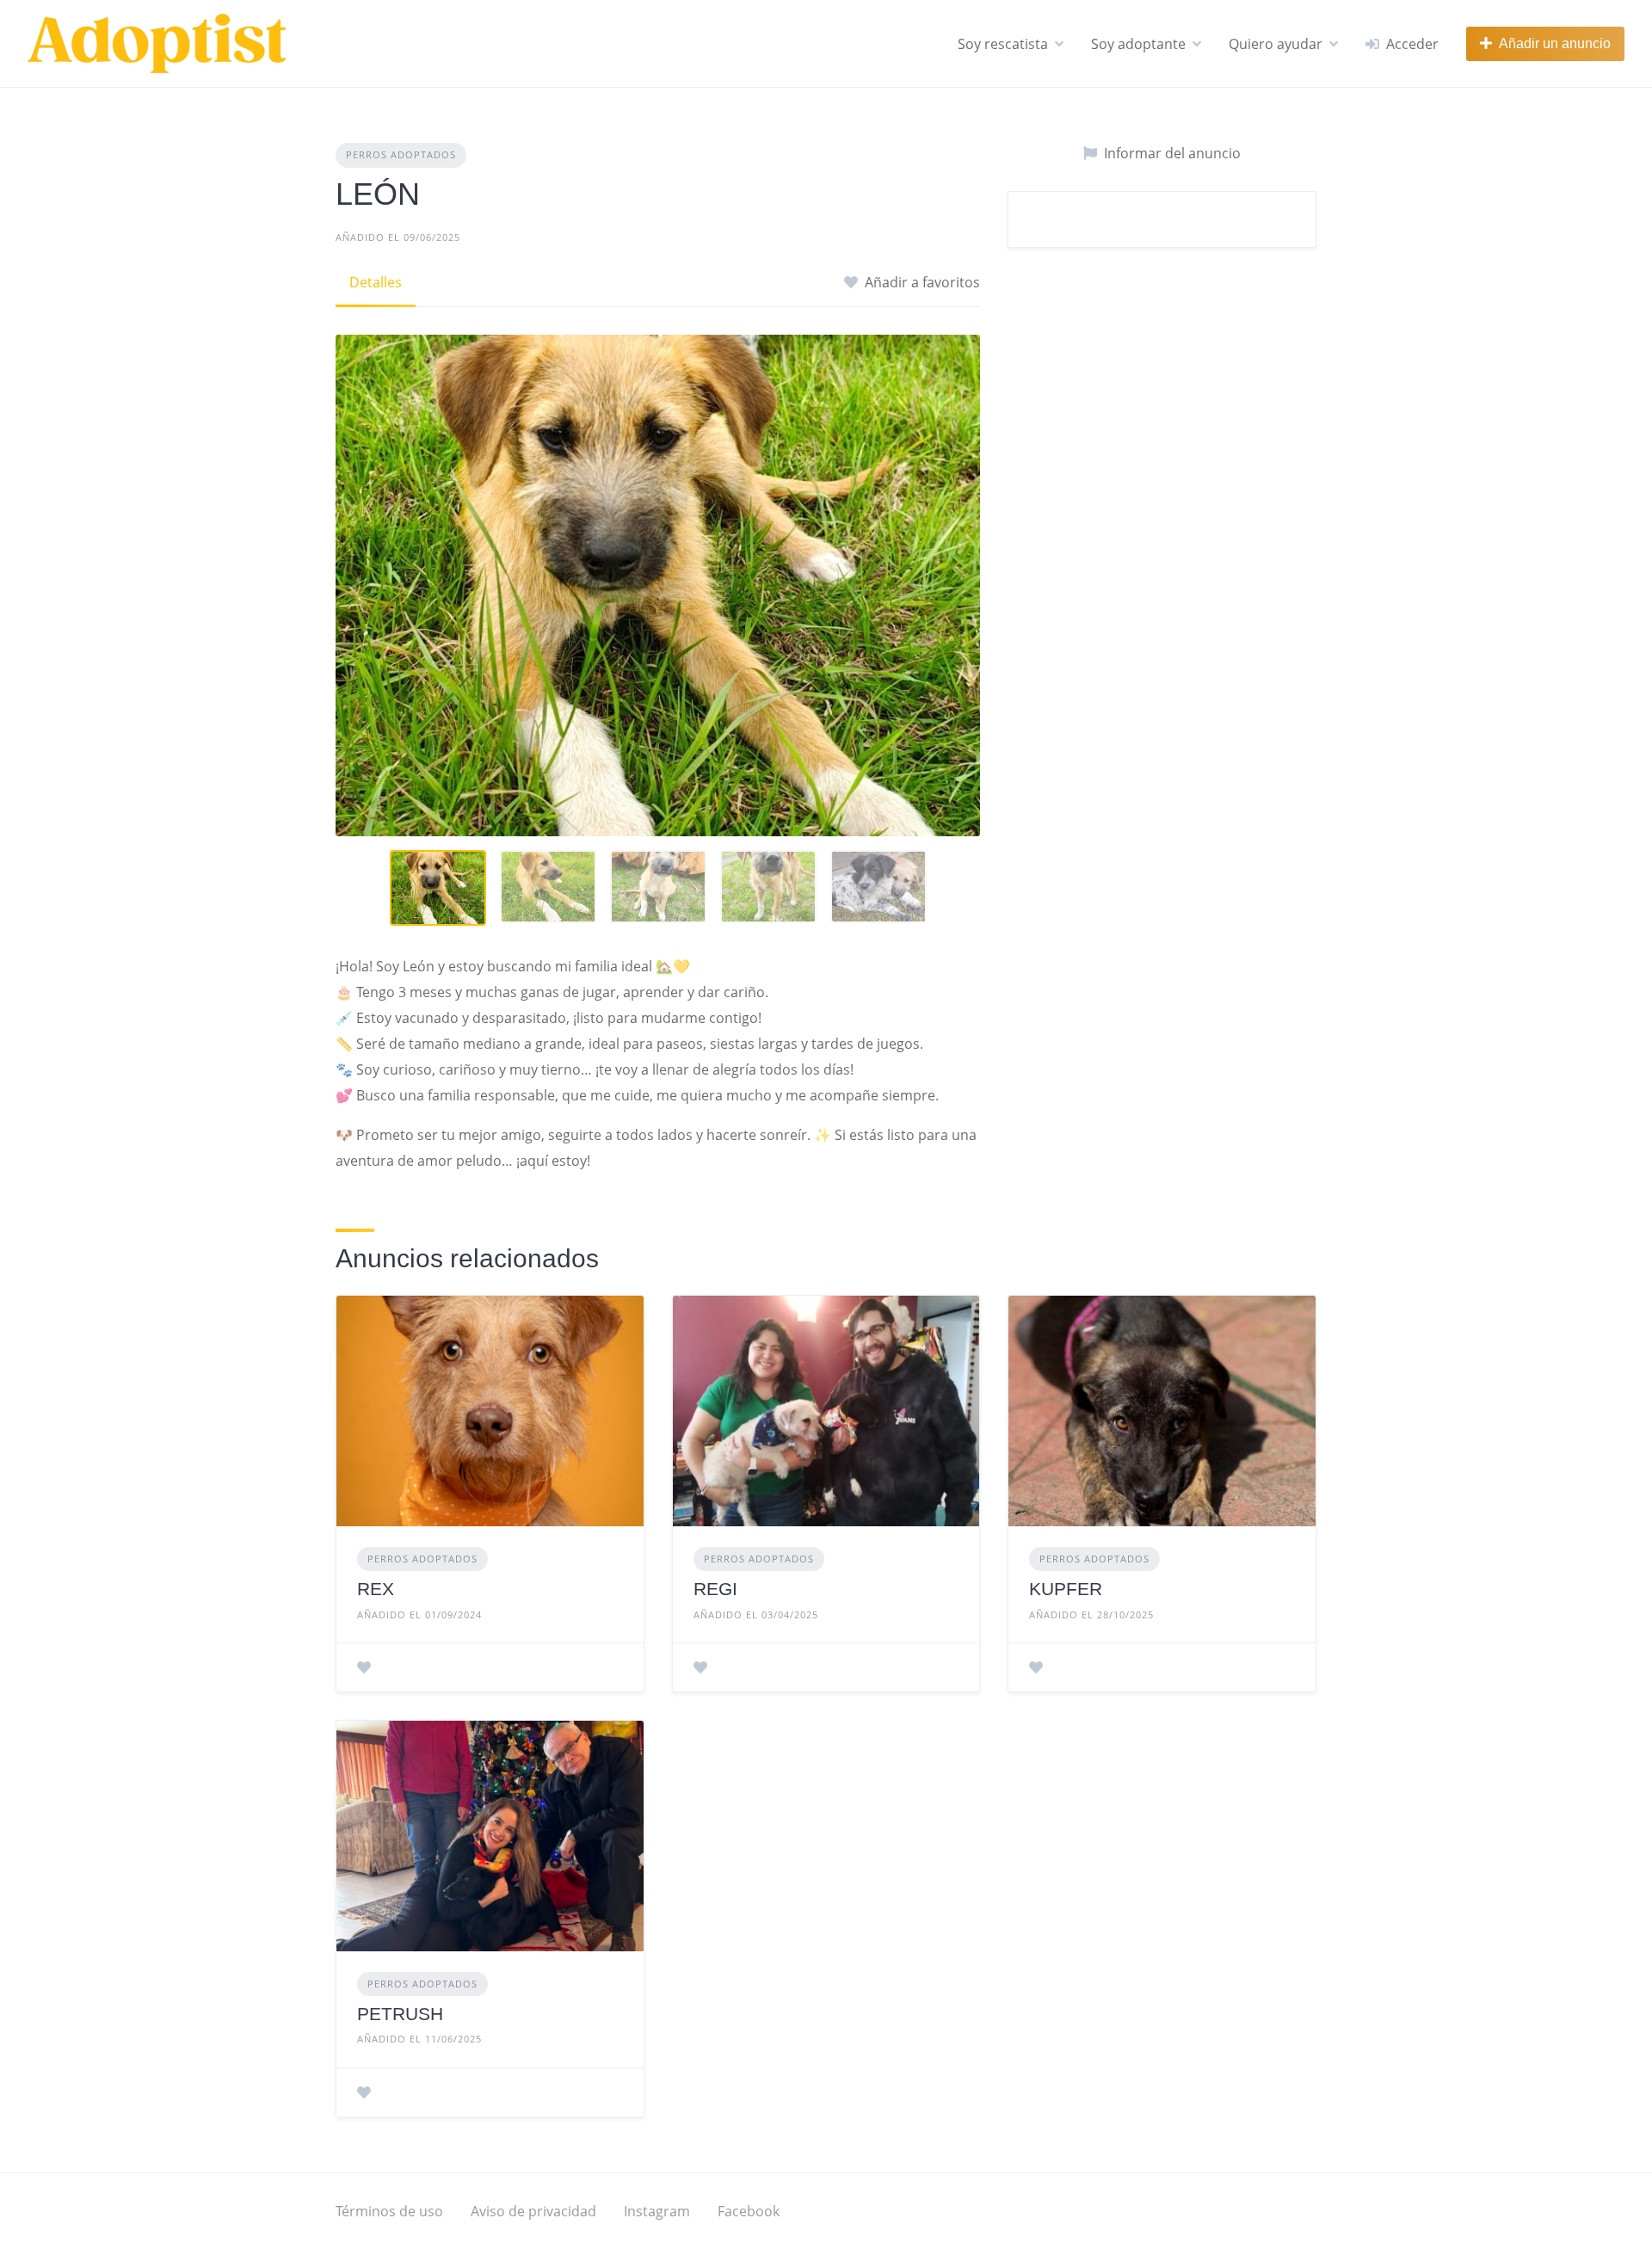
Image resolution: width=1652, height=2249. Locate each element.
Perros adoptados (401, 154)
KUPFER (1066, 1589)
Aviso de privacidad (533, 2211)
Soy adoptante (1138, 44)
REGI (715, 1589)
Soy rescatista (1003, 44)
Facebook (749, 2211)
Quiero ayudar (1276, 44)
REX (376, 1589)
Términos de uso (389, 2211)
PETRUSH (400, 2014)
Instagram (657, 2211)
